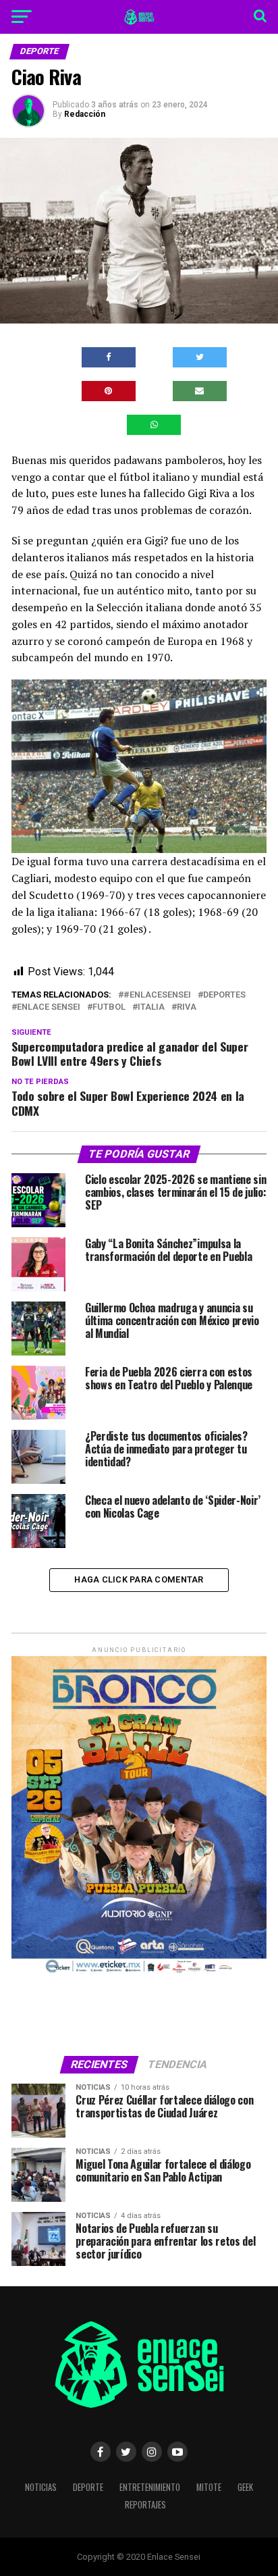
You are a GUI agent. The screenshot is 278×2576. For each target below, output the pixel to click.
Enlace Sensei (49, 1007)
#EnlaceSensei (157, 995)
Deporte (88, 2487)
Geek (245, 2487)
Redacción (85, 114)
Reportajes (145, 2505)
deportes (224, 995)
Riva (187, 1007)
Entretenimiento (150, 2487)
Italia (151, 1007)
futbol (109, 1007)
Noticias (41, 2487)
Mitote (209, 2487)
